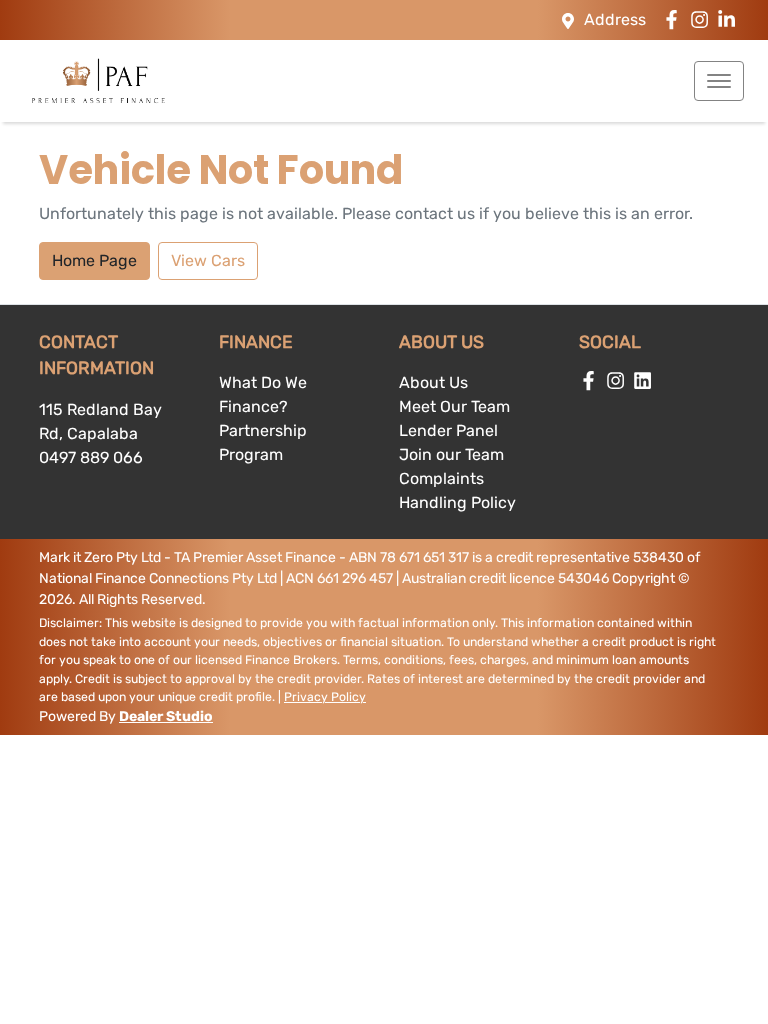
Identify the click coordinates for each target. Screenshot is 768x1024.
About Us (433, 382)
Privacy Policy (325, 697)
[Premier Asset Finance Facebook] (675, 19)
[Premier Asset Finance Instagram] (703, 19)
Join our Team (451, 454)
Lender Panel (448, 430)
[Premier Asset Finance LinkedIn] (730, 19)
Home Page (94, 260)
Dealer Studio (166, 716)
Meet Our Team (454, 406)
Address (615, 19)
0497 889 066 (91, 457)
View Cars (208, 260)
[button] (719, 81)
